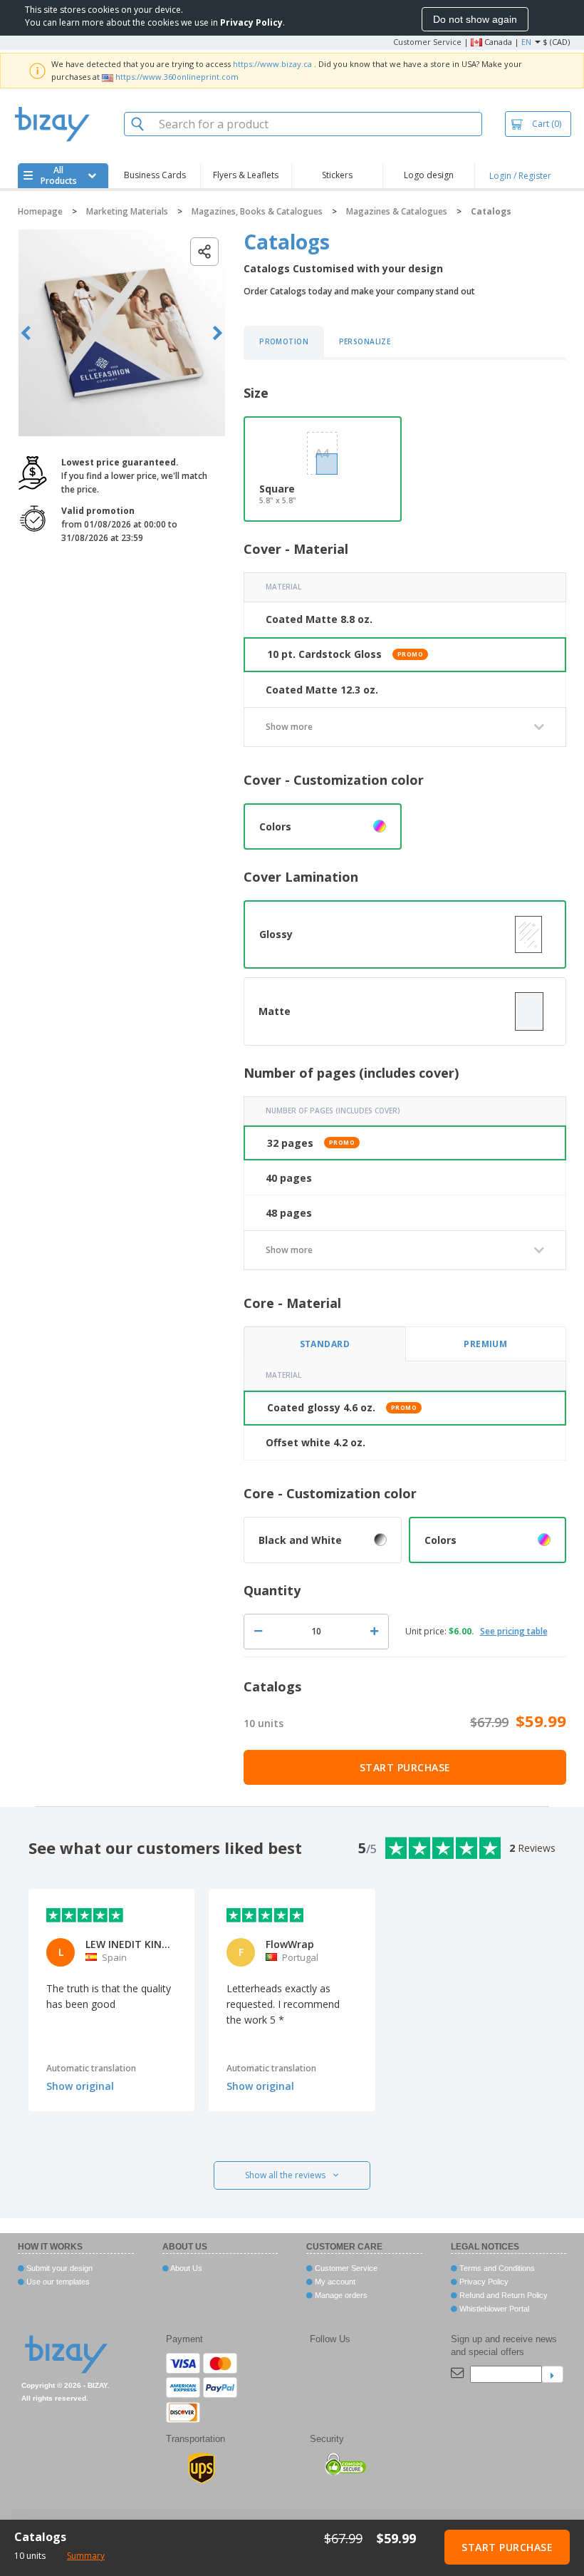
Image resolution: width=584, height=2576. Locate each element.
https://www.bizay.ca (272, 64)
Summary (86, 2556)
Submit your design (58, 2268)
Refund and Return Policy (502, 2295)
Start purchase (405, 1767)
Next (218, 333)
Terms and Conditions (496, 2268)
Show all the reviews (285, 2175)
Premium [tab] (485, 1344)
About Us (186, 2268)
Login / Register (520, 176)
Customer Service (427, 42)
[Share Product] (204, 252)
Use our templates (57, 2282)
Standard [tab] (325, 1344)
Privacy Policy (483, 2282)
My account (334, 2282)
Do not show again (475, 19)
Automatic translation (91, 2068)
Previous (26, 333)
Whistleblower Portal (493, 2309)
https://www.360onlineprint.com (177, 77)
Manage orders (340, 2295)
